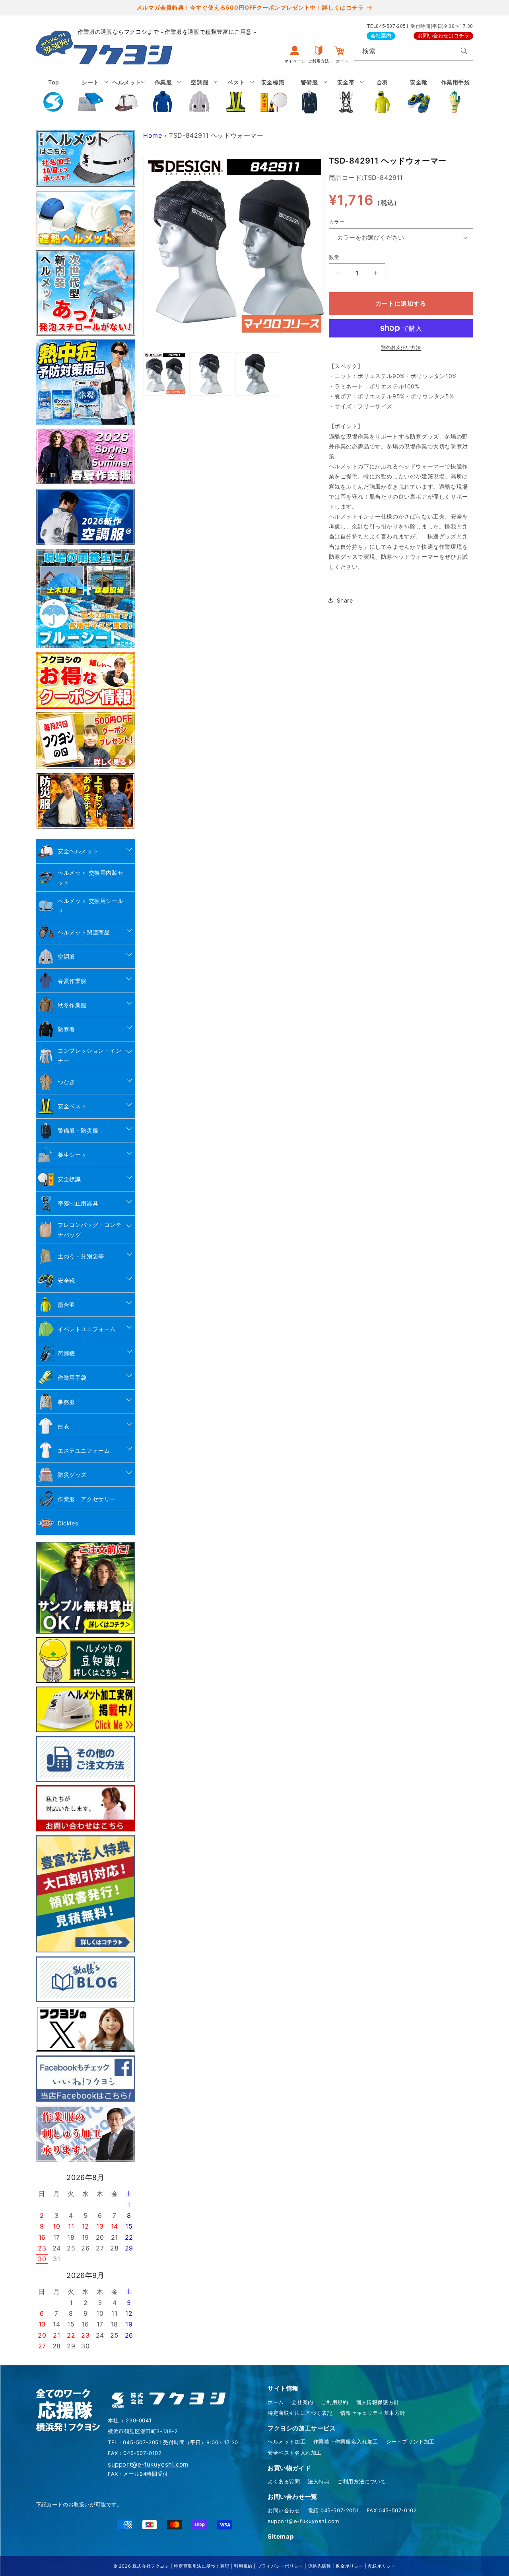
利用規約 (243, 2566)
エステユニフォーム (84, 1450)
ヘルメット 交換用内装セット (90, 878)
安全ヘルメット (78, 851)
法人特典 (319, 2481)
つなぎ (66, 1082)
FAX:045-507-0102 (392, 2510)
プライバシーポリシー (280, 2566)
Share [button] (345, 600)
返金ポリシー (350, 2566)
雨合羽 (66, 1305)
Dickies (68, 1523)
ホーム (276, 2402)
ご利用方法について (361, 2481)
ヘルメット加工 (287, 2441)
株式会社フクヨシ (151, 2566)
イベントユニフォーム (87, 1329)
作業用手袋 (72, 1378)
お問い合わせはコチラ (443, 36)
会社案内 (381, 36)
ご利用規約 (334, 2402)
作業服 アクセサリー (87, 1499)
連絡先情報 (320, 2566)
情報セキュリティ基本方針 (373, 2413)
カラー (337, 222)
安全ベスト (72, 1106)
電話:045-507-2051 (333, 2510)
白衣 (63, 1426)
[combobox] (414, 51)
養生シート (72, 1155)
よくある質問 (284, 2481)
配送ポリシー (382, 2566)
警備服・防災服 (78, 1130)
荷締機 (66, 1353)
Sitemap (281, 2536)
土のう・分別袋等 (81, 1256)
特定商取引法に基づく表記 (300, 2413)
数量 (334, 257)
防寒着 (66, 1029)
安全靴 (66, 1280)
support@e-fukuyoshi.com (303, 2521)
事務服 (66, 1402)
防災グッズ (72, 1475)
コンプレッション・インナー (90, 1055)
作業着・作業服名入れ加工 (346, 2441)
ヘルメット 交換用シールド (90, 906)
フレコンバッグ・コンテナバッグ (90, 1230)
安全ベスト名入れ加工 (295, 2453)
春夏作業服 (72, 981)
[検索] (464, 51)
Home (153, 135)
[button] (90, 96)
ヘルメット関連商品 (84, 932)
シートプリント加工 (410, 2441)
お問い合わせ (284, 2510)
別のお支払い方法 (401, 347)
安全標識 (69, 1179)
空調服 (66, 956)
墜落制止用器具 (78, 1203)
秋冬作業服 (72, 1005)
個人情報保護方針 (378, 2402)
